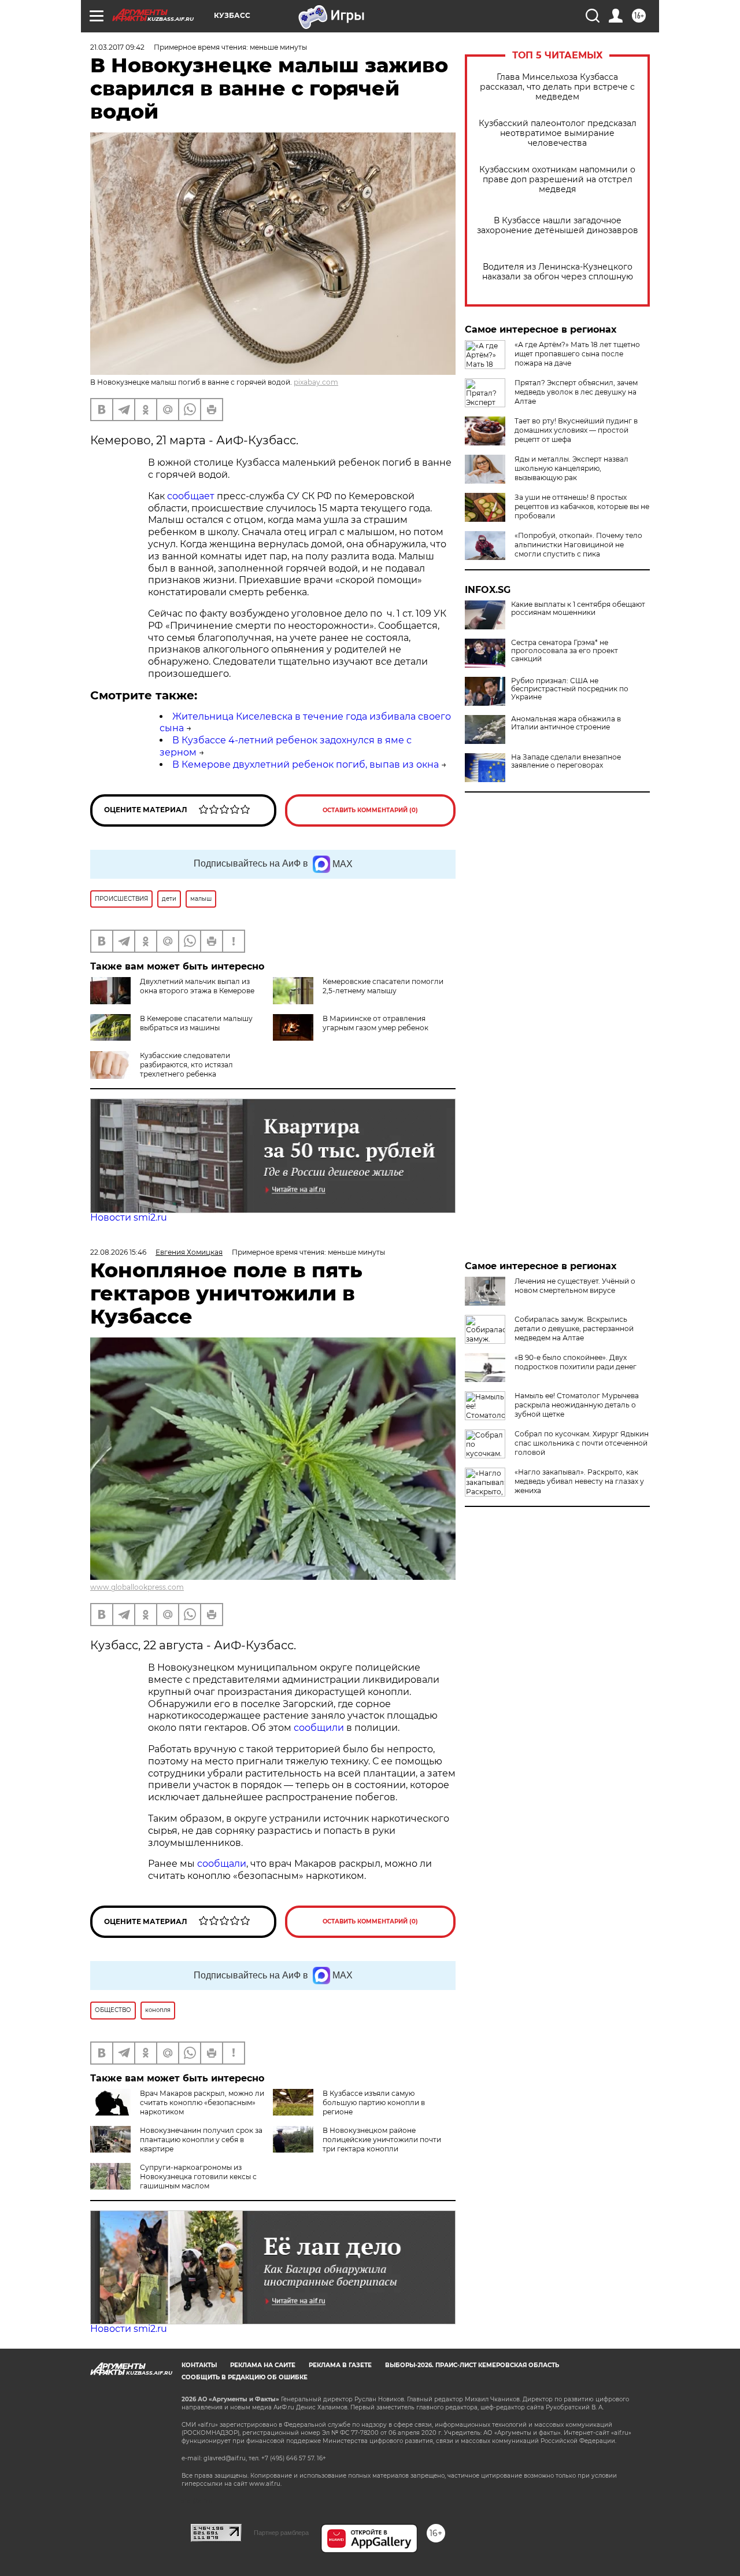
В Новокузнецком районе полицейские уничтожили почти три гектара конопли (382, 2140)
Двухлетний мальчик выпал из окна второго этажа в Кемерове (197, 986)
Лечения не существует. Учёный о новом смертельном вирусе (575, 1286)
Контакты (199, 2365)
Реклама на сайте (263, 2365)
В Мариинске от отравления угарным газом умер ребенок (375, 1023)
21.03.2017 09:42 (117, 47)
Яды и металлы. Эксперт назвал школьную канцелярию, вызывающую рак (571, 468)
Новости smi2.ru (129, 1217)
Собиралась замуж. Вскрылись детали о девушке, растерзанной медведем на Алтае (574, 1328)
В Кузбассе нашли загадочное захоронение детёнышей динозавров (558, 226)
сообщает (191, 496)
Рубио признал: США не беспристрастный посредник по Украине (570, 689)
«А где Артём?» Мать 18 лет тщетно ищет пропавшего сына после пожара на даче (577, 354)
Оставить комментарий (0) (370, 810)
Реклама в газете (340, 2365)
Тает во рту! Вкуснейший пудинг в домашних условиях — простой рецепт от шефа (576, 430)
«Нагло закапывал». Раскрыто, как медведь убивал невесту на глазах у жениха (579, 1481)
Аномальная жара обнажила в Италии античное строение (566, 723)
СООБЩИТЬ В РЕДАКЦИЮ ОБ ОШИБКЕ (245, 2377)
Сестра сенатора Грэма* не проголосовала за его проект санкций (565, 651)
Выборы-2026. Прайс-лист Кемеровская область (472, 2365)
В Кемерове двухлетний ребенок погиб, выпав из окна (306, 764)
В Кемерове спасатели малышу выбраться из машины (196, 1023)
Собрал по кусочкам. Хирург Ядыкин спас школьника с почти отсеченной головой (582, 1443)
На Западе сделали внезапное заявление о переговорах (566, 761)
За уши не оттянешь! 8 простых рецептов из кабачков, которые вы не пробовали (582, 506)
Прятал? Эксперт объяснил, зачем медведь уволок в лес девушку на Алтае (576, 392)
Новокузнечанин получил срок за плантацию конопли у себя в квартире (201, 2140)
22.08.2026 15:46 (118, 1252)
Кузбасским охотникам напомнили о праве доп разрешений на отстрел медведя (557, 180)
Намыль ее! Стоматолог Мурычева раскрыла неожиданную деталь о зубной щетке (577, 1405)
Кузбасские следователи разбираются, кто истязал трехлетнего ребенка (186, 1065)
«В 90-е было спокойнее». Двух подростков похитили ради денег (576, 1362)
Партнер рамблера (281, 2533)
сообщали (222, 1864)
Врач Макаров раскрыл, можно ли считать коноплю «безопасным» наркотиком (202, 2103)
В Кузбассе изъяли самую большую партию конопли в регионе (374, 2103)
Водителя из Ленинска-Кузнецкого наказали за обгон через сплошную (558, 272)
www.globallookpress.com (137, 1587)
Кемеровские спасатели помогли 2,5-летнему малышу (383, 986)
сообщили (320, 1728)
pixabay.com (316, 382)
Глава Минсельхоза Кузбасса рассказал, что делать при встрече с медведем (557, 87)
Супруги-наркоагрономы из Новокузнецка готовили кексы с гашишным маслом (198, 2177)
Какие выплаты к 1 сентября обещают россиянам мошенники (578, 609)
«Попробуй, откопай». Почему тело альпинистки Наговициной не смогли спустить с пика (578, 545)
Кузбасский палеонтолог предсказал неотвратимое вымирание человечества (558, 133)
